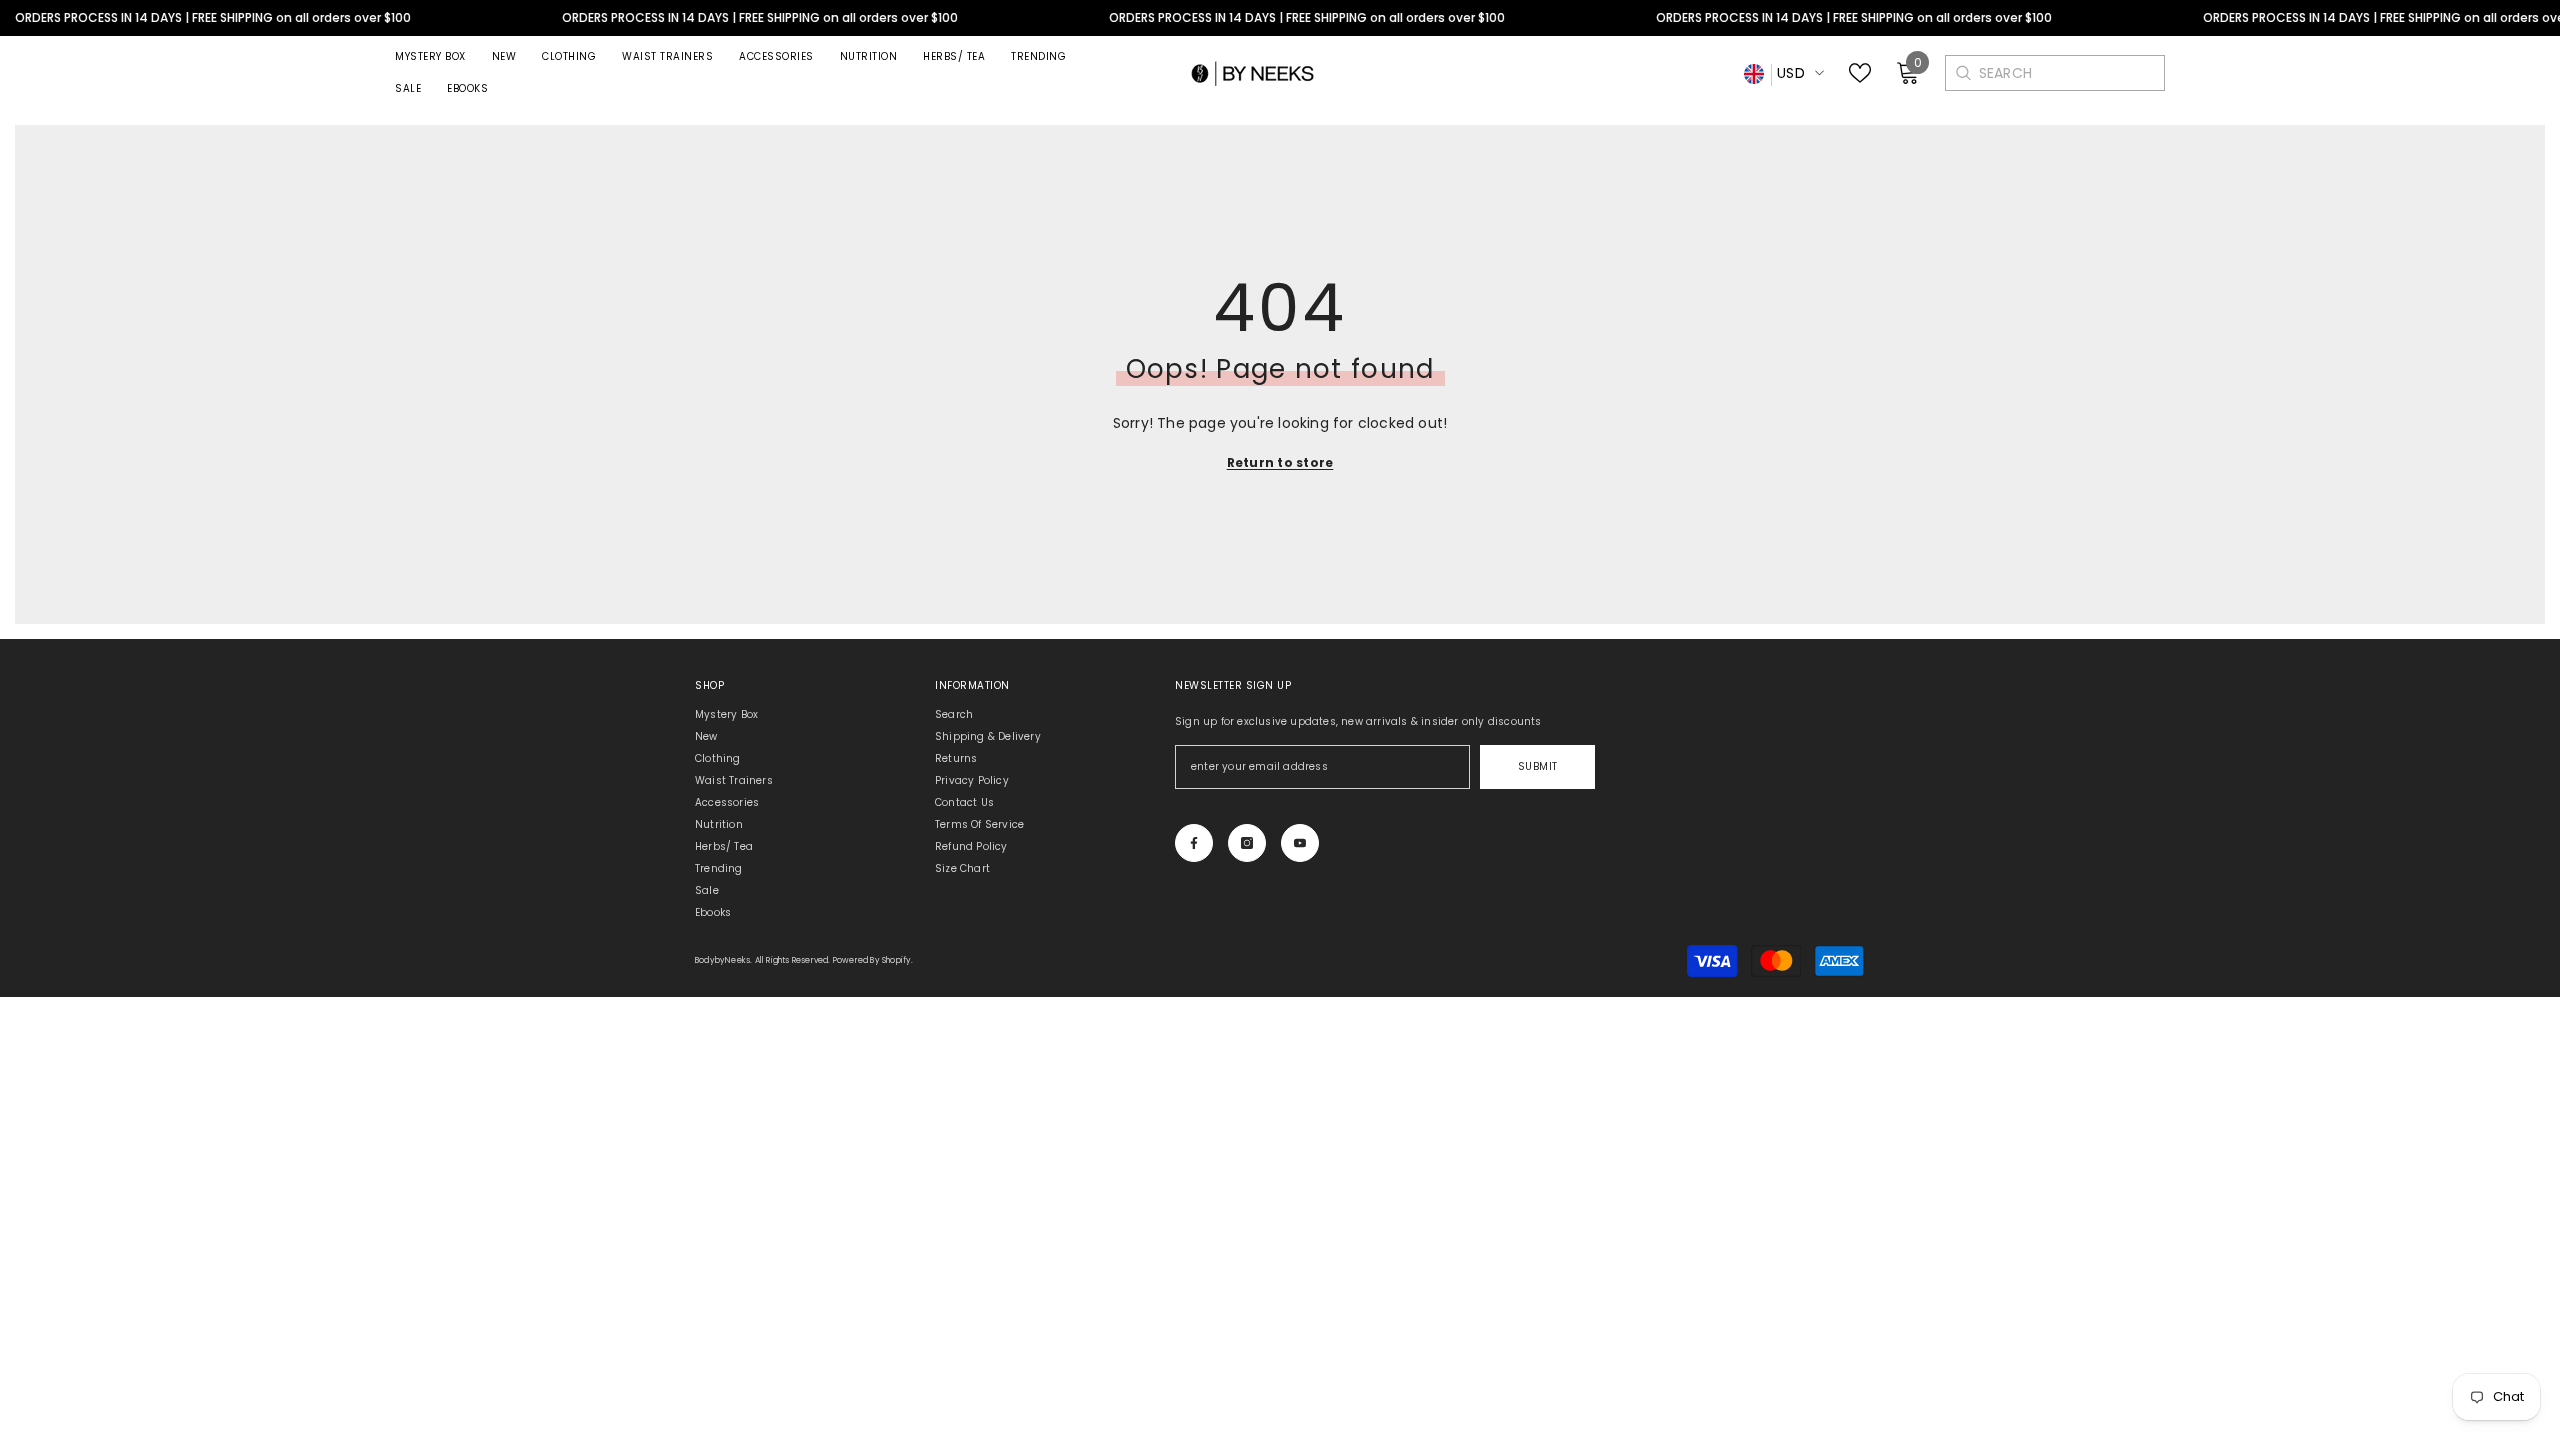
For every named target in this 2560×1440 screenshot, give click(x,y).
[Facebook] (1194, 843)
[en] (1754, 74)
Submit (1538, 766)
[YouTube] (1300, 843)
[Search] (1962, 73)
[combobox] (2071, 73)
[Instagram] (1247, 843)
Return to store (1280, 462)
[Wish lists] (1860, 73)
